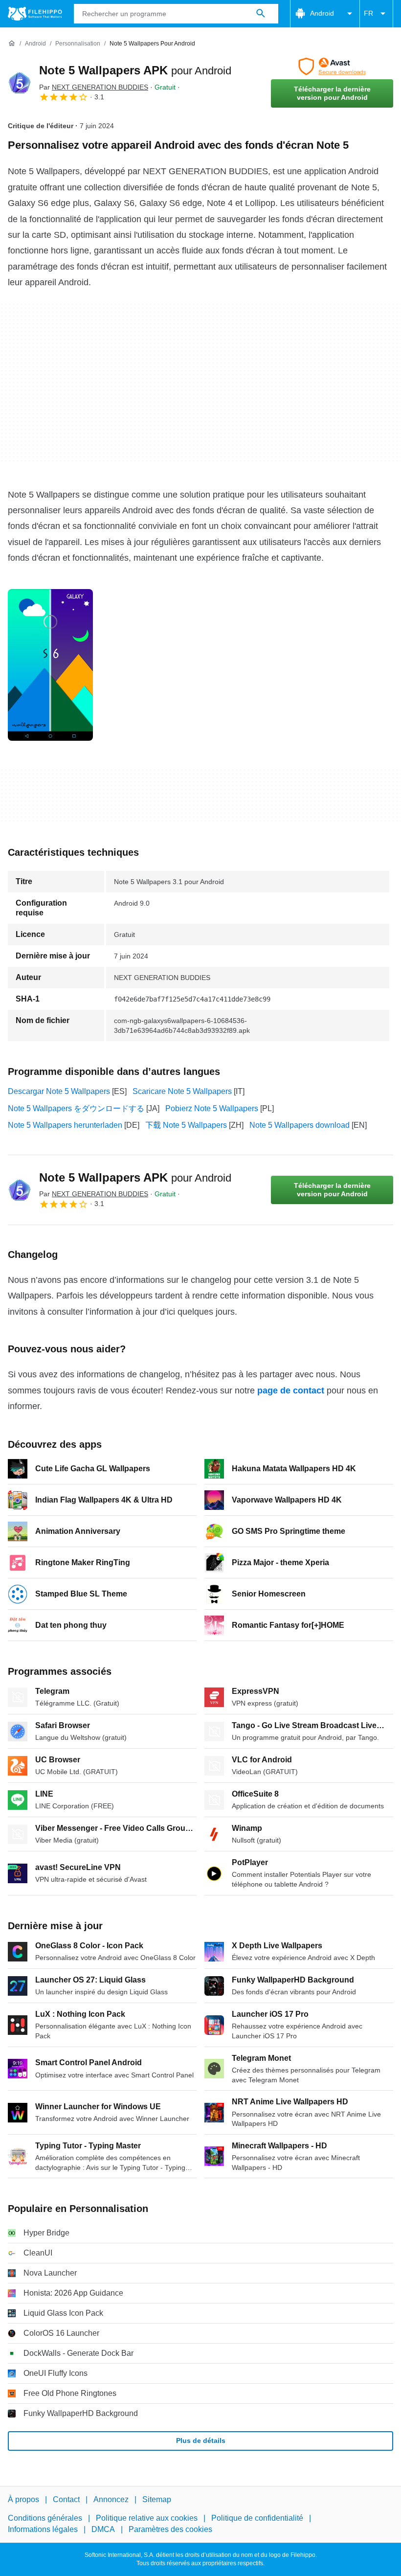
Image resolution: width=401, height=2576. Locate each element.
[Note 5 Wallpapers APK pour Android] (20, 83)
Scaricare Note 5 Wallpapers (182, 1091)
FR (368, 13)
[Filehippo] (35, 14)
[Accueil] (12, 44)
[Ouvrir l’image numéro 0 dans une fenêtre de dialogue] (50, 665)
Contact (66, 2499)
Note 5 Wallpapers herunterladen (65, 1125)
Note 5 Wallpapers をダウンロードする (76, 1108)
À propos (23, 2499)
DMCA (103, 2529)
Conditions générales (45, 2519)
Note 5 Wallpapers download (300, 1125)
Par (94, 87)
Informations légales (43, 2529)
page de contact (291, 1391)
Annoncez (111, 2499)
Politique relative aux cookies (147, 2519)
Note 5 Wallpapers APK (135, 70)
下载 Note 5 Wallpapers (186, 1125)
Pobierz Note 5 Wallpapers (212, 1108)
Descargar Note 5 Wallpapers (59, 1091)
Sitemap (157, 2499)
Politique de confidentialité (257, 2519)
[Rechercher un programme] (261, 14)
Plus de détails (201, 2440)
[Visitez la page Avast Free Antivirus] (332, 67)
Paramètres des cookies (170, 2529)
